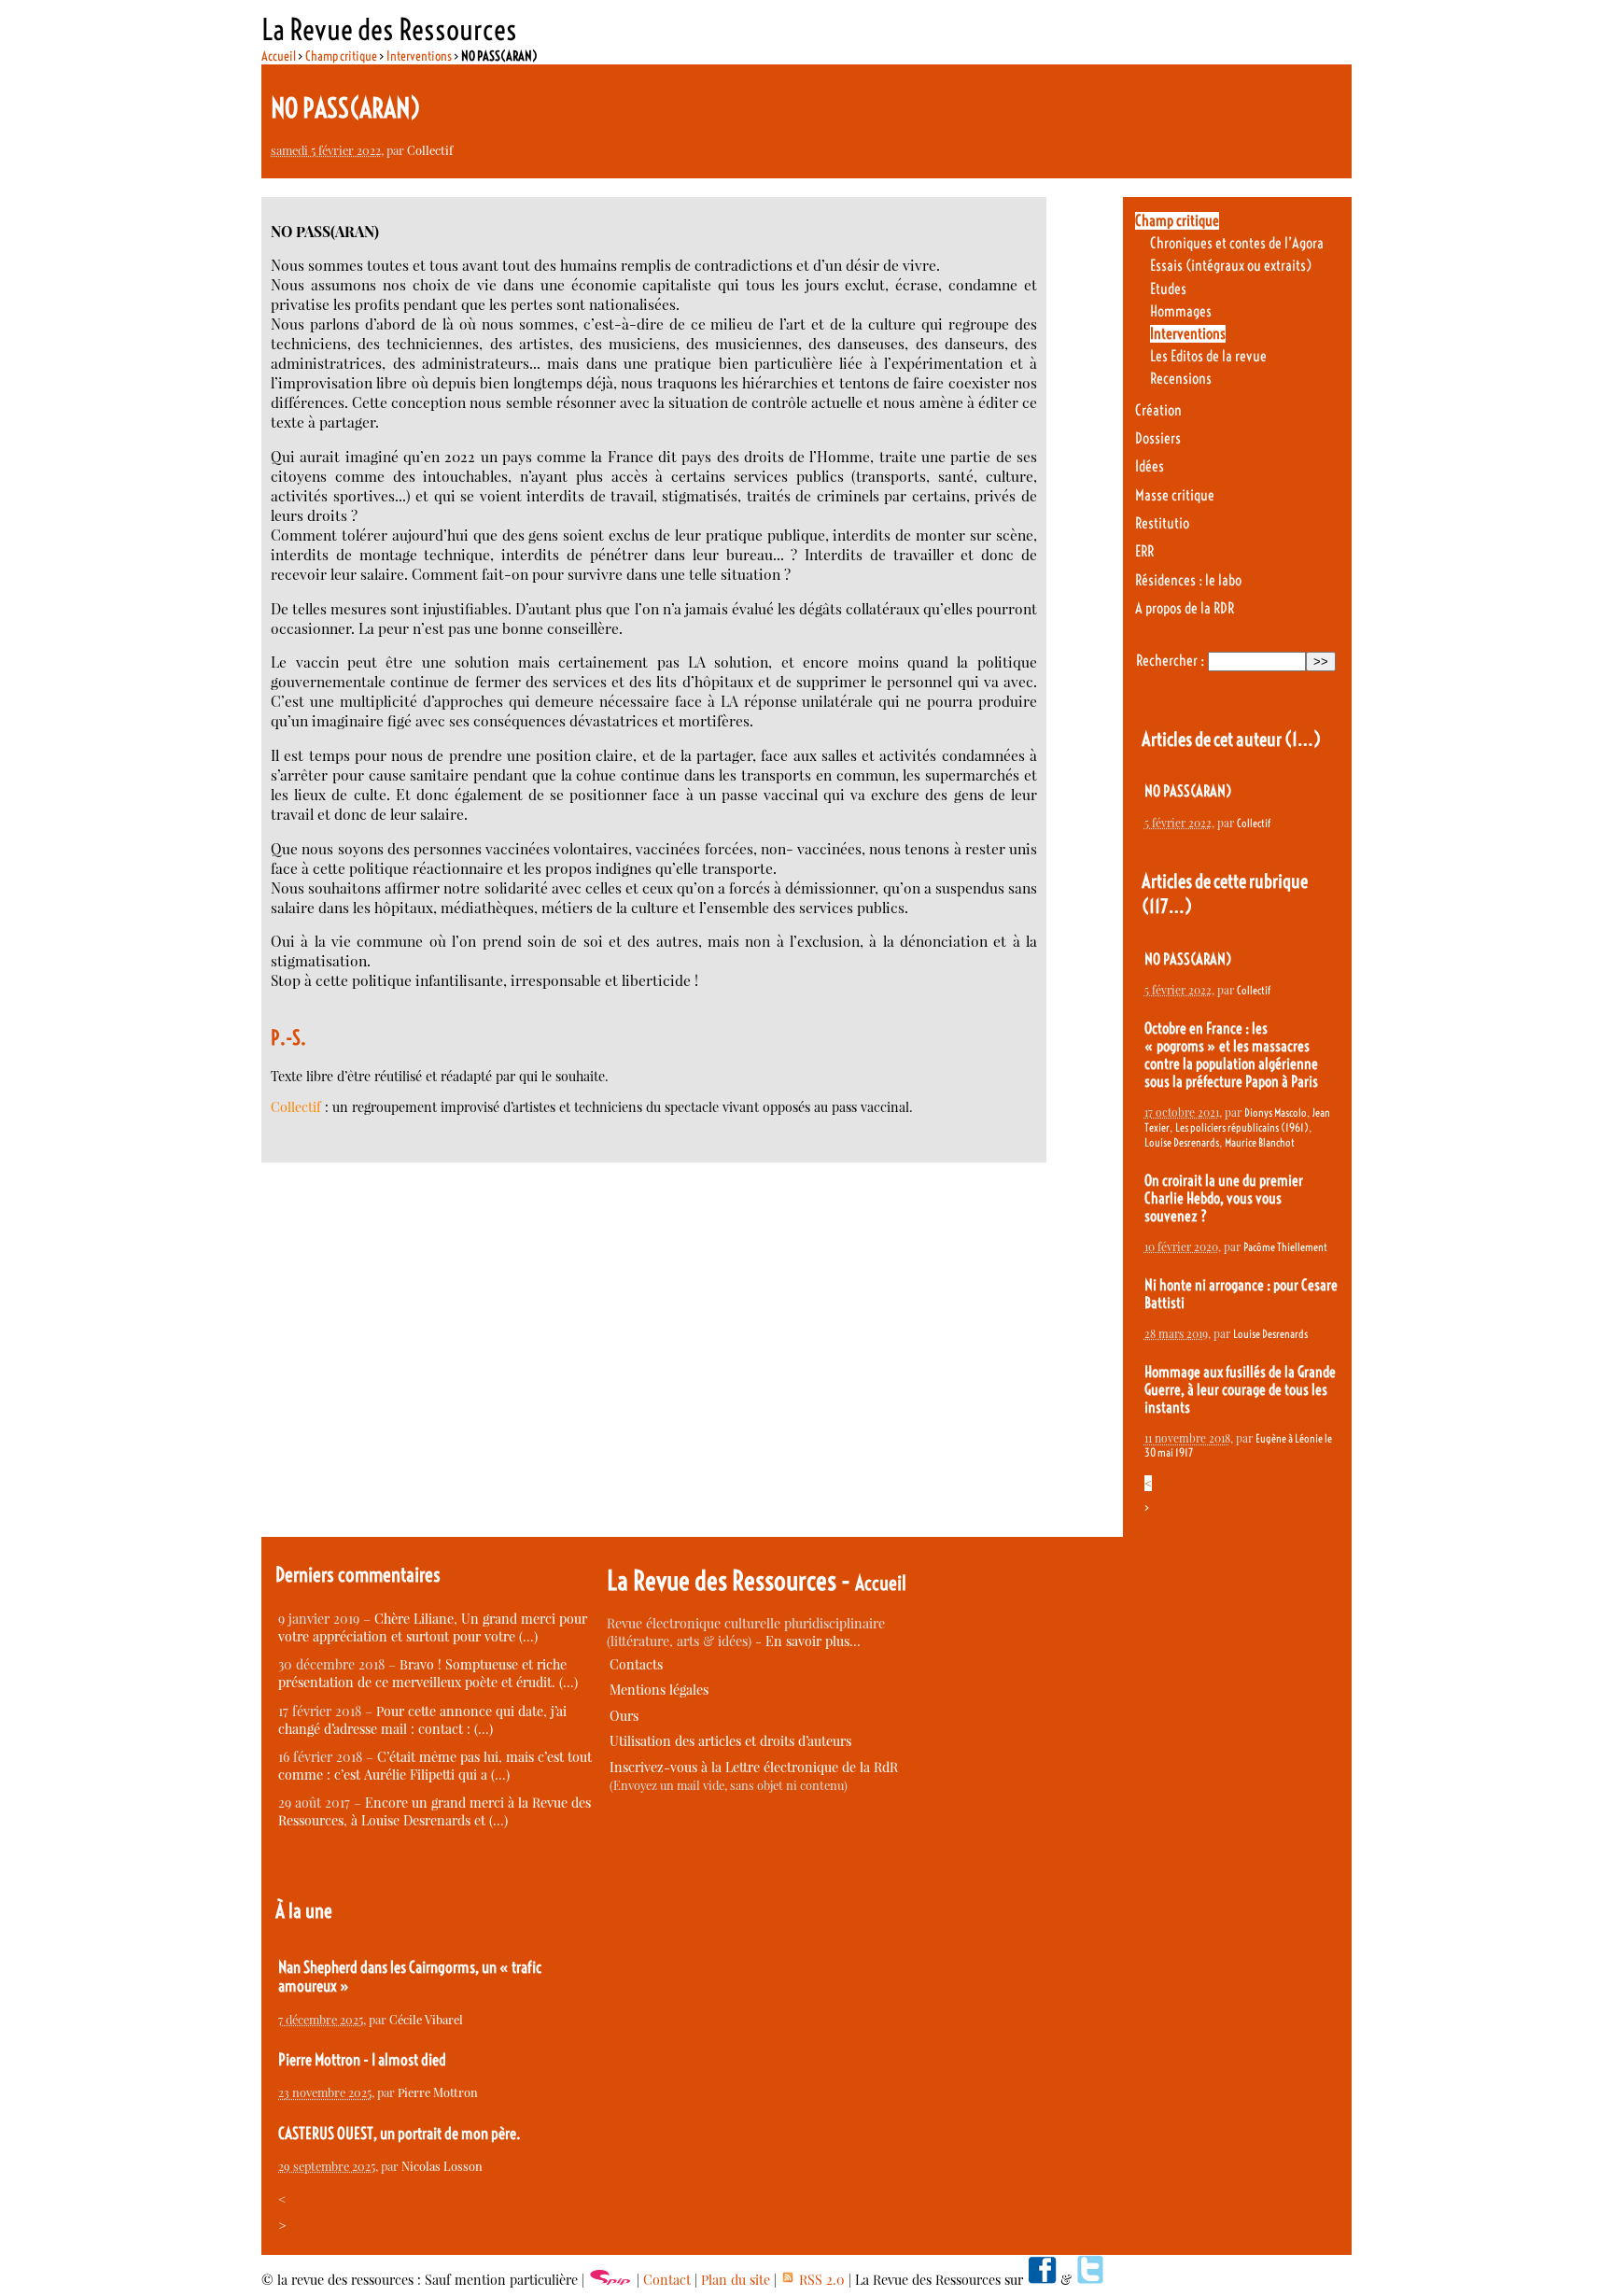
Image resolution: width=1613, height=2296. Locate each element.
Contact (667, 2280)
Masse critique (1175, 495)
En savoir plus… (813, 1641)
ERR (1144, 551)
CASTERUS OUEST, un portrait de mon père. (400, 2134)
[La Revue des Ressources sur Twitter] (1090, 2280)
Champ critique (341, 56)
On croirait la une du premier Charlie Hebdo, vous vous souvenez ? (1224, 1198)
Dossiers (1158, 438)
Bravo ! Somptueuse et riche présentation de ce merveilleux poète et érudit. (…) (428, 1673)
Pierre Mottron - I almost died (362, 2060)
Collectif (430, 150)
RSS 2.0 (820, 2280)
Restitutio (1162, 523)
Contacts (636, 1664)
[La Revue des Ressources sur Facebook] (1042, 2280)
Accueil (279, 56)
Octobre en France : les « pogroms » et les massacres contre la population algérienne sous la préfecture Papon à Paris (1231, 1055)
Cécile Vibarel (426, 2019)
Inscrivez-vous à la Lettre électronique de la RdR (754, 1767)
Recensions (1181, 379)
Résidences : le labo (1188, 580)
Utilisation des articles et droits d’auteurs (730, 1741)
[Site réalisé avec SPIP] (610, 2280)
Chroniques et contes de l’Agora (1237, 243)
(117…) (1167, 906)
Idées (1150, 466)
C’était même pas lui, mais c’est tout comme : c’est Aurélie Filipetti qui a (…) (435, 1766)
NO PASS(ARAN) (1188, 791)
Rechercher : (1170, 661)
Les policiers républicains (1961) (1242, 1127)
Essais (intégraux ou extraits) (1231, 266)
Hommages (1181, 311)
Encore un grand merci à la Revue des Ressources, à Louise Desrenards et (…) (435, 1811)
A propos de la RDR (1185, 608)
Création (1158, 410)
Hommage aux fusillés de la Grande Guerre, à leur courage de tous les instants (1240, 1390)
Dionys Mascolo (1276, 1113)
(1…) (1303, 739)
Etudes (1168, 289)
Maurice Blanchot (1260, 1142)
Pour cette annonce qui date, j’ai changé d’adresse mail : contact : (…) (422, 1720)
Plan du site (736, 2280)
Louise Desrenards (1182, 1142)
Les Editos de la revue (1208, 356)
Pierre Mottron (438, 2092)
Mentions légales (659, 1690)
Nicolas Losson (442, 2166)
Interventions (419, 56)
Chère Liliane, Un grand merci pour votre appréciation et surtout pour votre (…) (433, 1627)
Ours (624, 1716)
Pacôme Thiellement (1285, 1247)
